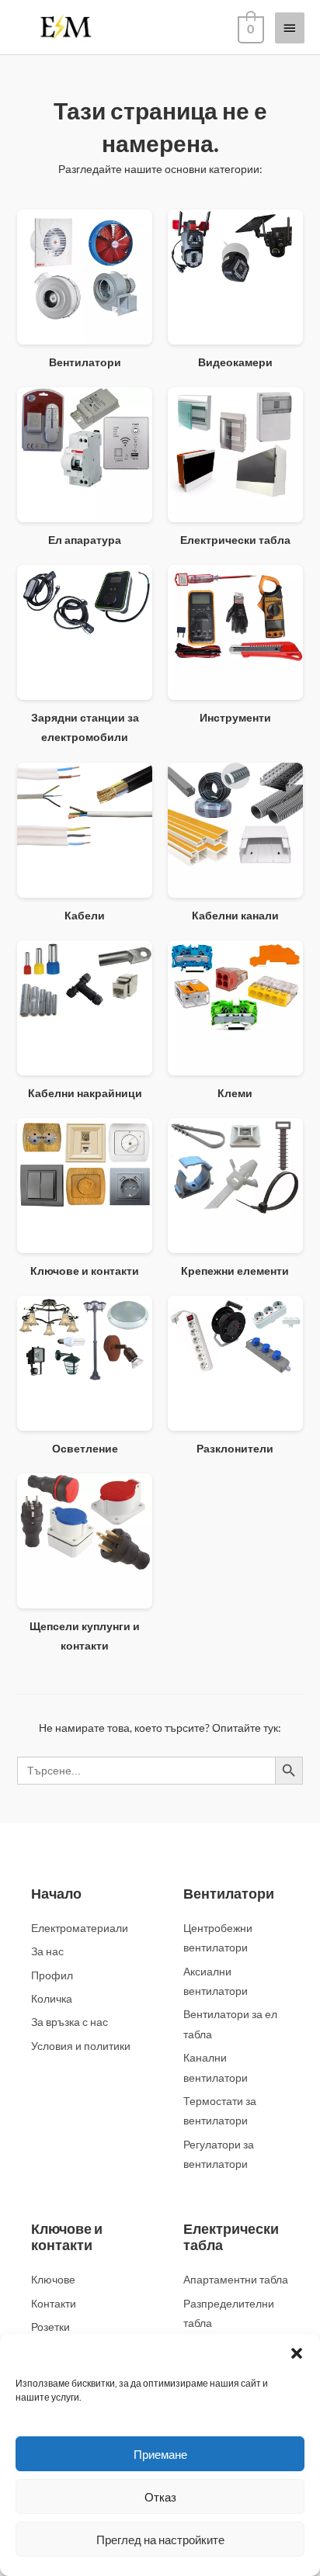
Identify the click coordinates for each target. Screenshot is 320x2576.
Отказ (160, 2497)
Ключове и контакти (67, 2237)
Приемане (160, 2454)
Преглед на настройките (160, 2540)
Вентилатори (229, 1893)
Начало (56, 1893)
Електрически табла (231, 2237)
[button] (297, 2353)
